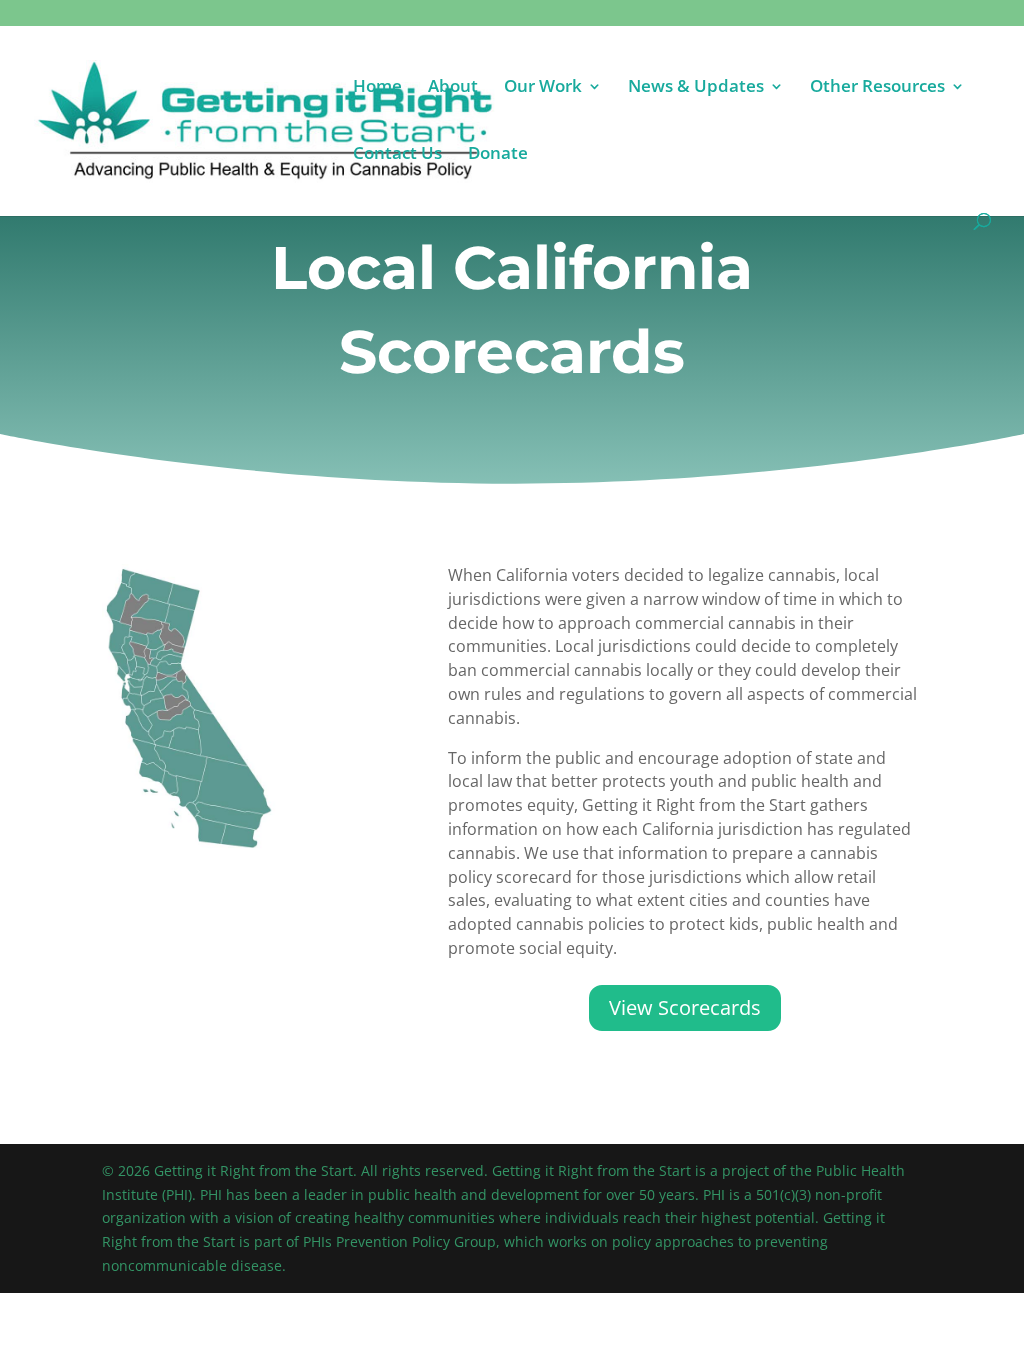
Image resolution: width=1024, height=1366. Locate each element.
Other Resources (877, 88)
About (453, 88)
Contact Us (397, 155)
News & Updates (696, 88)
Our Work (543, 88)
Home (377, 88)
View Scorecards (685, 1007)
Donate (498, 155)
